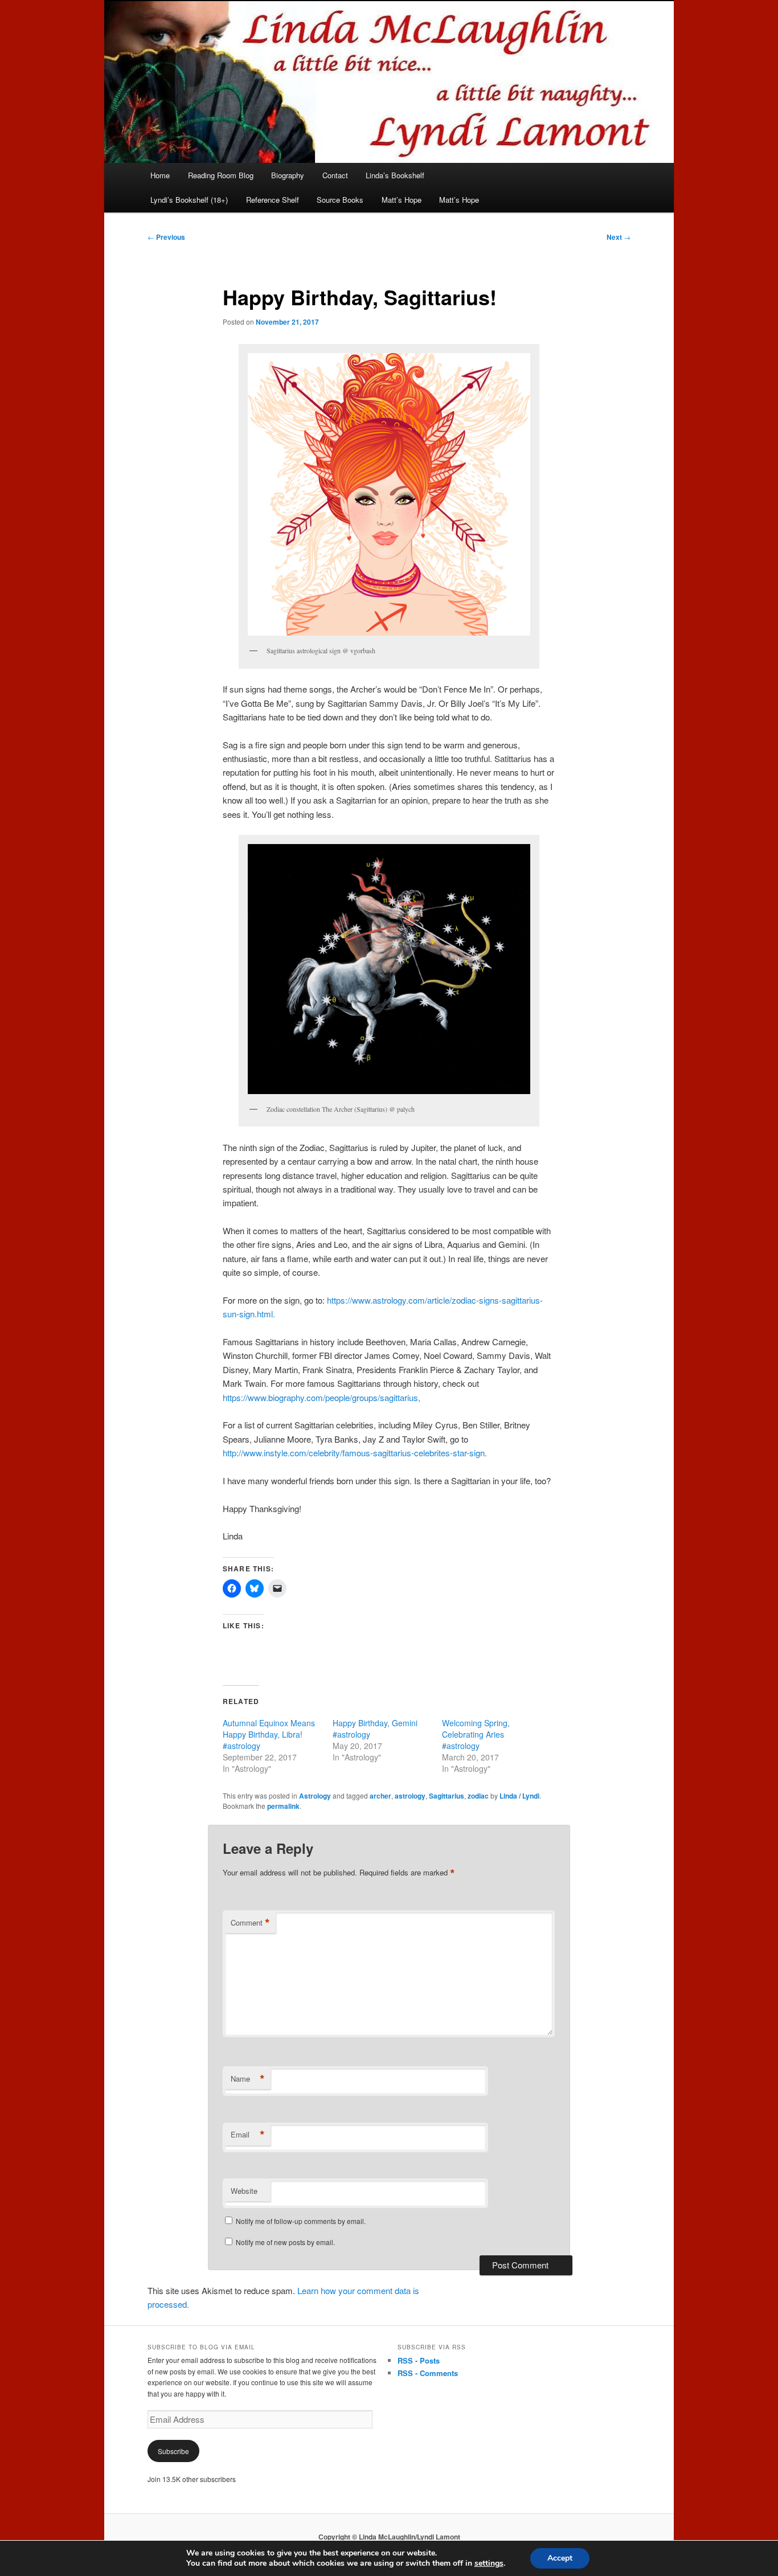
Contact (335, 175)
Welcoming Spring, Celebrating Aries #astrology (476, 1734)
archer (380, 1796)
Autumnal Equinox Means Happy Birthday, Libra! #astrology (269, 1734)
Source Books (340, 200)
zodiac (478, 1796)
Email (248, 2135)
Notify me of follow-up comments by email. (301, 2221)
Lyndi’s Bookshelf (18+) (189, 200)
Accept (560, 2558)
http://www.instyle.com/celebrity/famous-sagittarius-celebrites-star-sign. (355, 1453)
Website (244, 2191)
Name (248, 2079)
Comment (250, 1923)
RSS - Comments (428, 2373)
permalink (283, 1806)
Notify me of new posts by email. (285, 2242)
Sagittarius (447, 1796)
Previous (166, 237)
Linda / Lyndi (519, 1796)
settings (489, 2563)
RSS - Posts (419, 2360)
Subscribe (173, 2451)
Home (160, 175)
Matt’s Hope (402, 200)
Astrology (315, 1796)
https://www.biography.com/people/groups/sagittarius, (322, 1397)
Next (619, 237)
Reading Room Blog (221, 175)
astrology (410, 1796)
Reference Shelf (273, 200)
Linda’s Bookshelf (395, 175)
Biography (288, 175)
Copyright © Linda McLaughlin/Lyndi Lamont (389, 2537)
